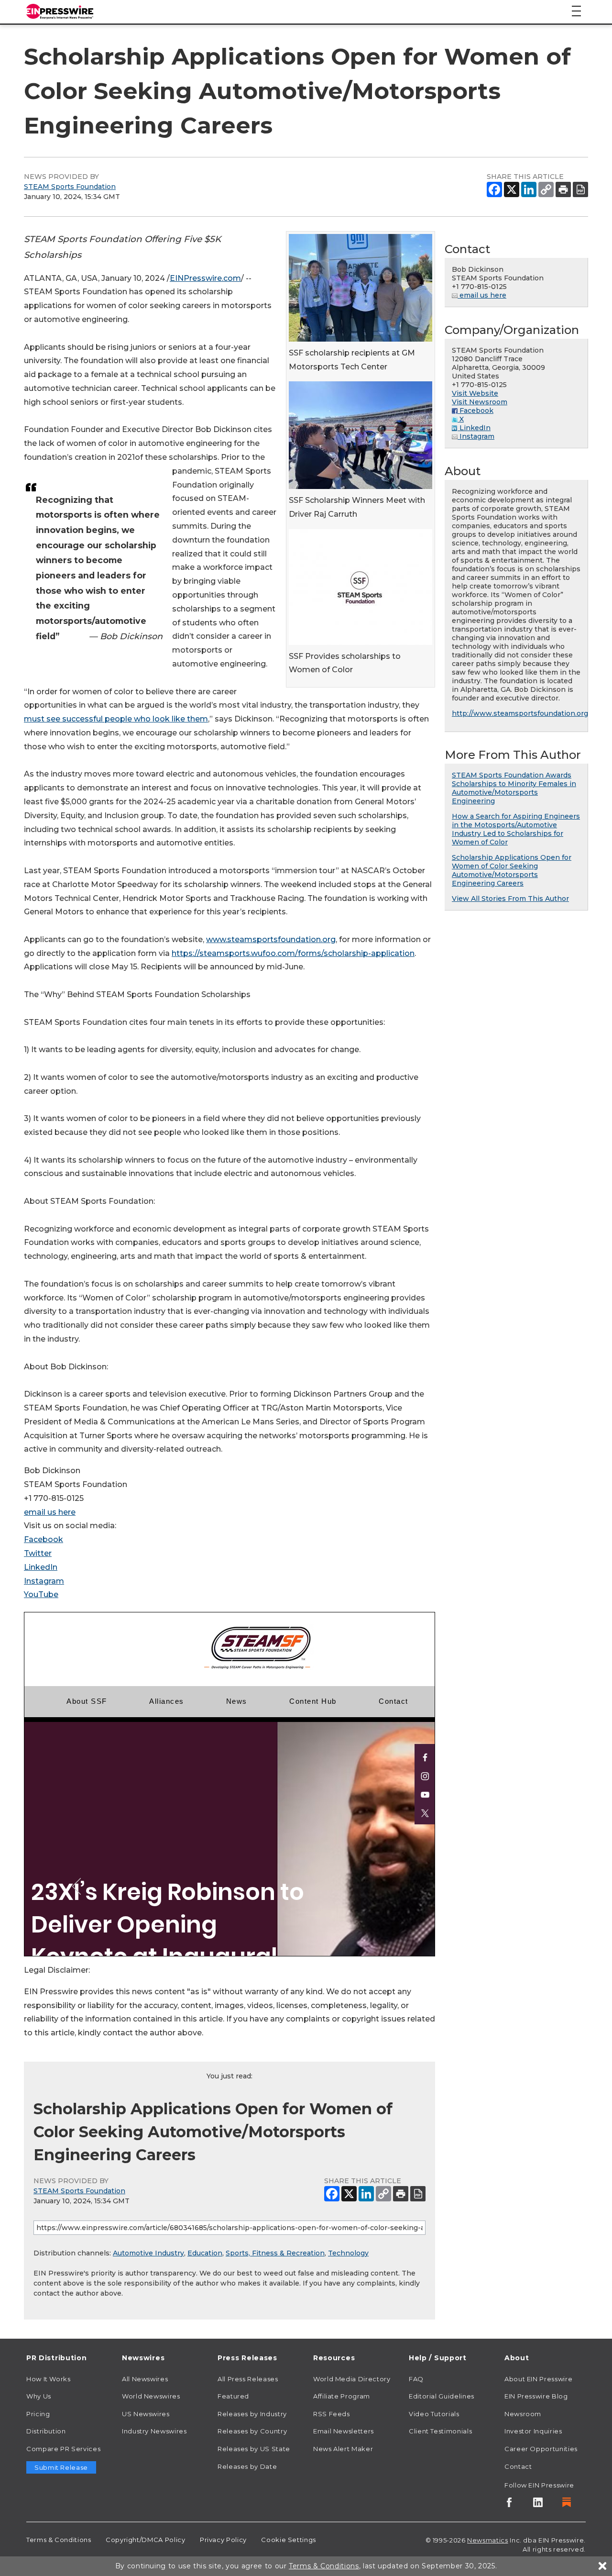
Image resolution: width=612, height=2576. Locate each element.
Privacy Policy (223, 2540)
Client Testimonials (440, 2431)
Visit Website (475, 393)
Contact (518, 2466)
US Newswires (146, 2414)
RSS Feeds (332, 2414)
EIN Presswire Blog (536, 2396)
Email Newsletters (344, 2431)
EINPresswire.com (205, 278)
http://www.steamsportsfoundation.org (520, 713)
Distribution (46, 2431)
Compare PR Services (63, 2449)
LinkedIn (41, 1567)
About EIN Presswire (538, 2379)
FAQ (416, 2379)
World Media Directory (352, 2379)
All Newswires (145, 2379)
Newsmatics (487, 2540)
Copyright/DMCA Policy (145, 2540)
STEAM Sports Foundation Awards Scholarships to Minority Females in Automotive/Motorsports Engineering (514, 788)
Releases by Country (252, 2431)
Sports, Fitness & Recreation (275, 2253)
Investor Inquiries (533, 2431)
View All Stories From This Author (510, 899)
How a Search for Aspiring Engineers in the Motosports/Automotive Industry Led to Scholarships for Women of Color (516, 829)
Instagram (44, 1581)
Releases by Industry (252, 2414)
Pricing (38, 2414)
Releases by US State (254, 2449)
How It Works (49, 2379)
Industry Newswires (154, 2431)
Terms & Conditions (59, 2540)
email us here (50, 1512)
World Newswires (151, 2396)
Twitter (38, 1553)
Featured (233, 2396)
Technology (348, 2253)
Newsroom (523, 2414)
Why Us (39, 2396)
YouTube (41, 1594)
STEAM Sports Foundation (70, 187)
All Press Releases (248, 2379)
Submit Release (61, 2467)
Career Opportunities (541, 2449)
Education (205, 2253)
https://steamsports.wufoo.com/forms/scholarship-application (293, 953)
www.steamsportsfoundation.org (271, 939)
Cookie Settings (289, 2540)
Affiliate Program (342, 2396)
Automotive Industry (148, 2253)
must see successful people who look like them (116, 719)
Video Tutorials (434, 2414)
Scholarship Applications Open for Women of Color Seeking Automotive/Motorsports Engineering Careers (512, 870)
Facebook (44, 1539)
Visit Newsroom (480, 402)
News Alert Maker (343, 2449)
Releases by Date (247, 2466)
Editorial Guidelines (442, 2396)
